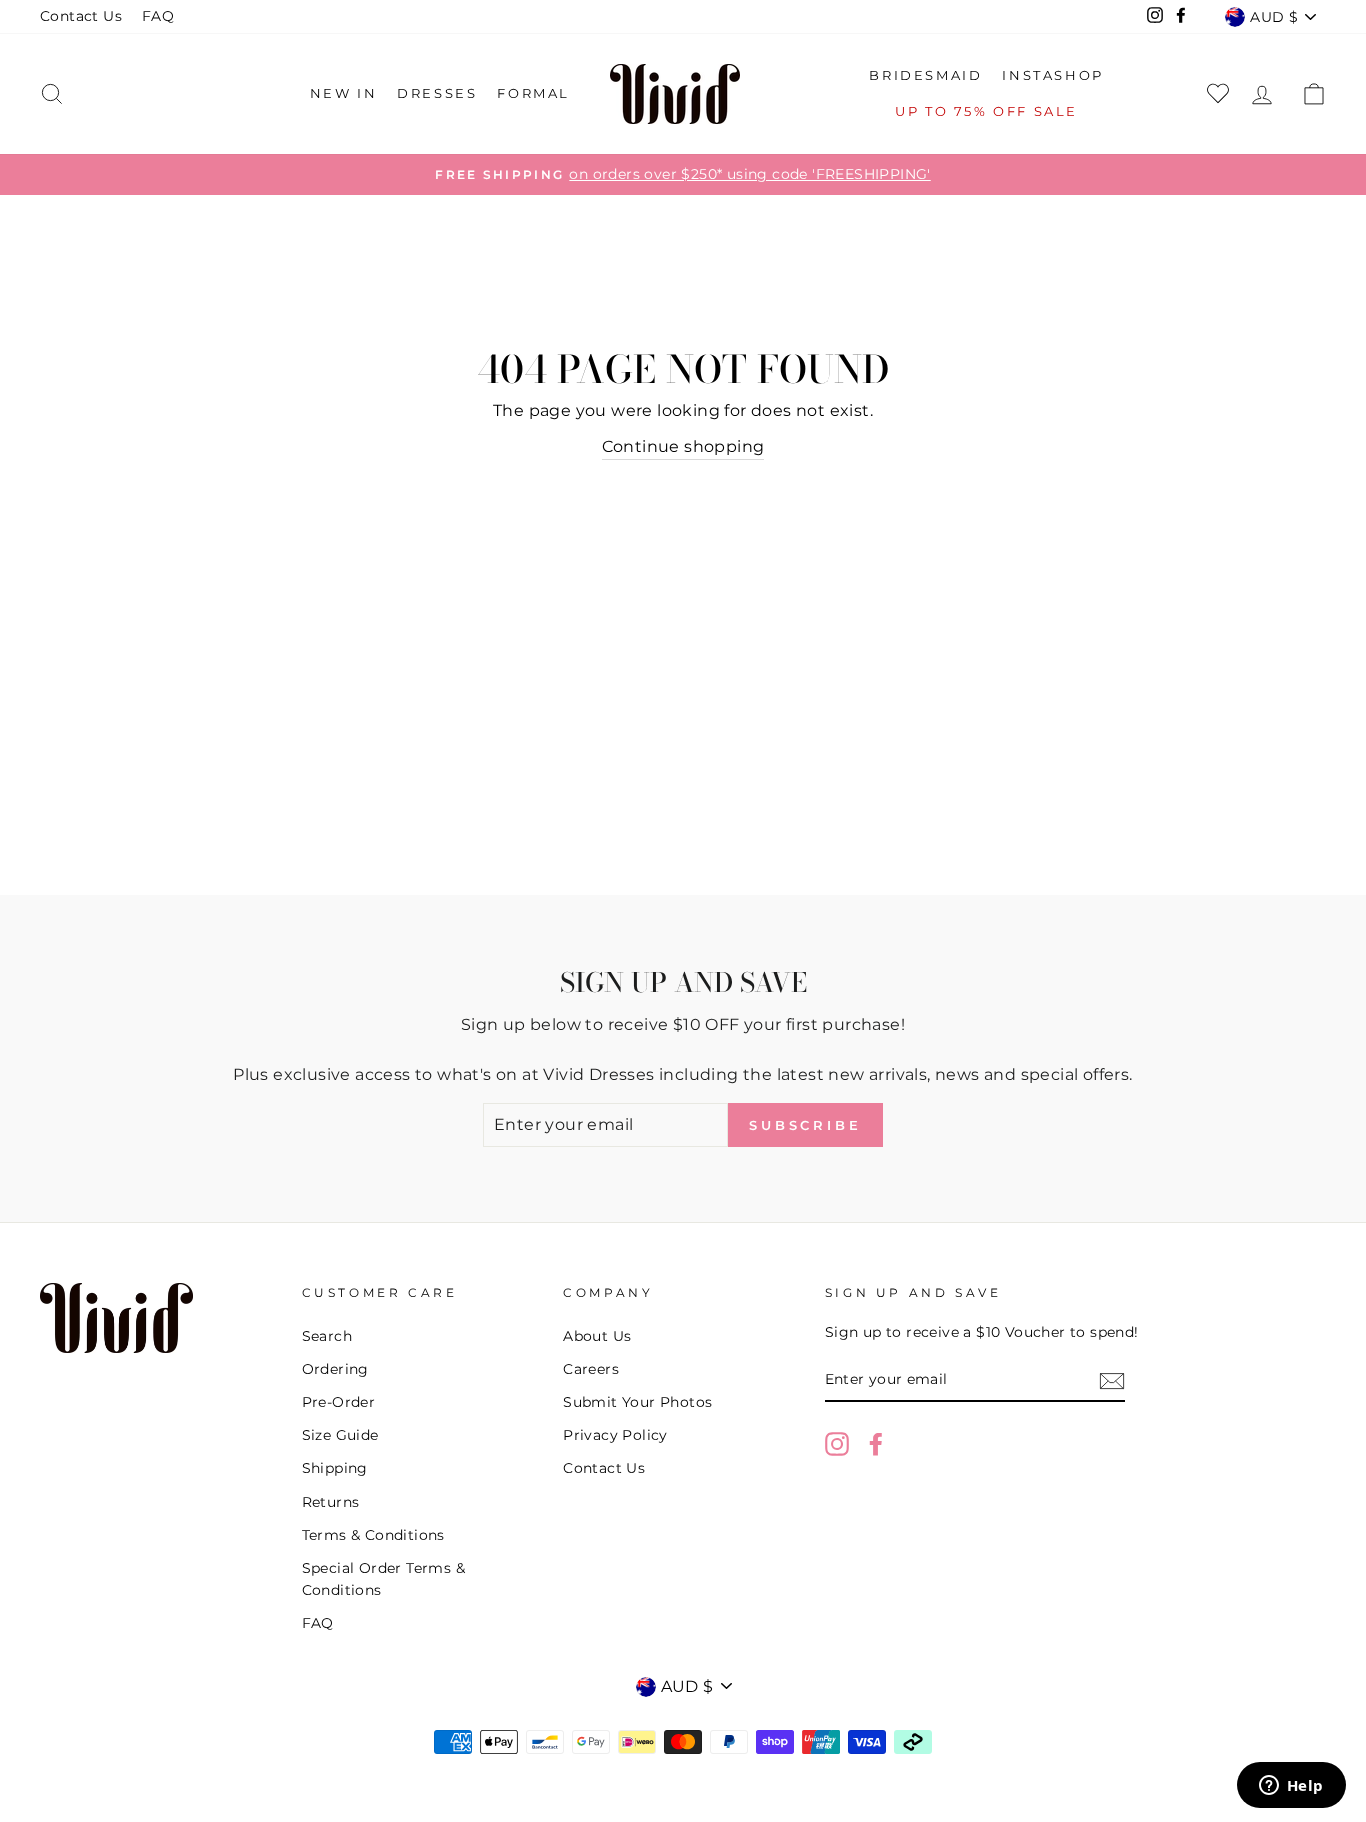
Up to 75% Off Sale (986, 111)
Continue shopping (683, 446)
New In (344, 93)
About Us (597, 1336)
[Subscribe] (1112, 1381)
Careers (591, 1369)
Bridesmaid (925, 75)
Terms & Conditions (373, 1535)
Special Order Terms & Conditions (383, 1579)
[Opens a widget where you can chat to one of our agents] (1291, 1787)
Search (327, 1336)
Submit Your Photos (637, 1402)
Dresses (437, 93)
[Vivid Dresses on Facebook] (876, 1444)
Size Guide (340, 1435)
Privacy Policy (615, 1435)
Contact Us (81, 16)
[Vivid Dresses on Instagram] (837, 1444)
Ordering (335, 1369)
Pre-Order (339, 1402)
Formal (533, 93)
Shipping (335, 1468)
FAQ (158, 16)
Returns (331, 1502)
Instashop (1052, 75)
